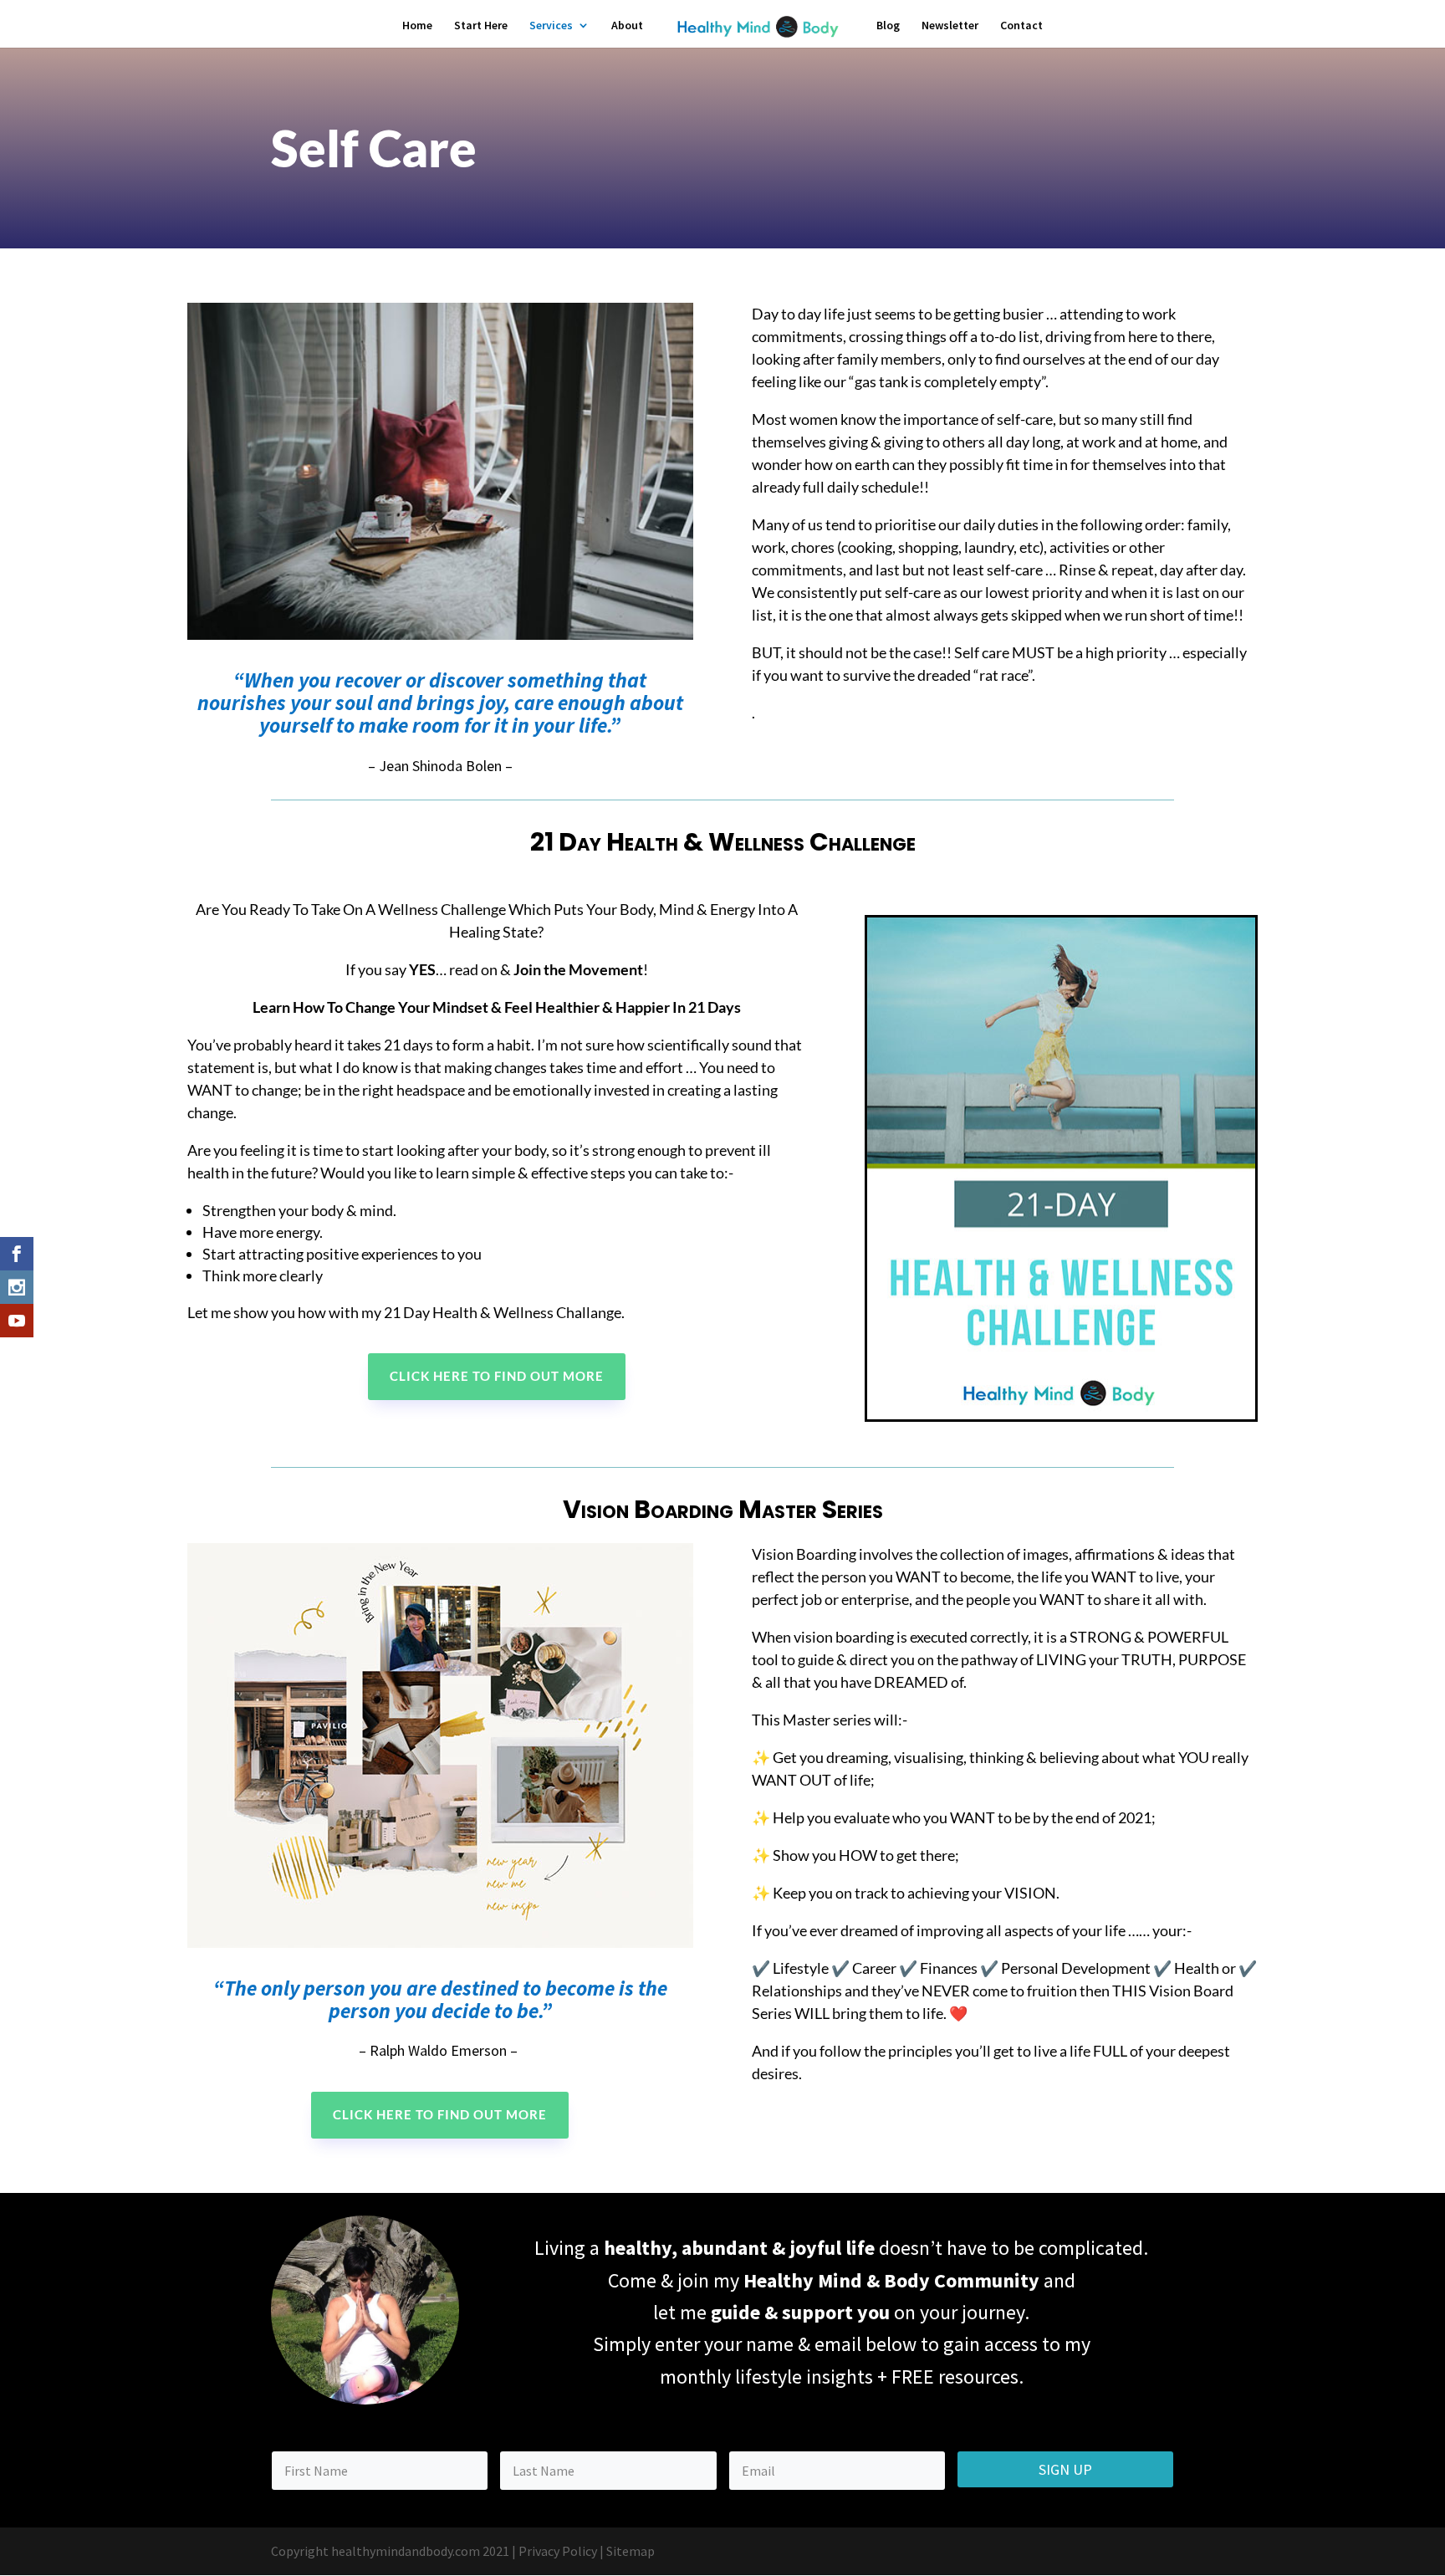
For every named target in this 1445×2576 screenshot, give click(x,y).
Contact (1021, 26)
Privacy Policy (558, 2551)
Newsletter (950, 26)
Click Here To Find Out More (497, 1376)
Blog (888, 26)
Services (551, 26)
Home (417, 26)
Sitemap (631, 2551)
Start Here (481, 26)
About (627, 26)
